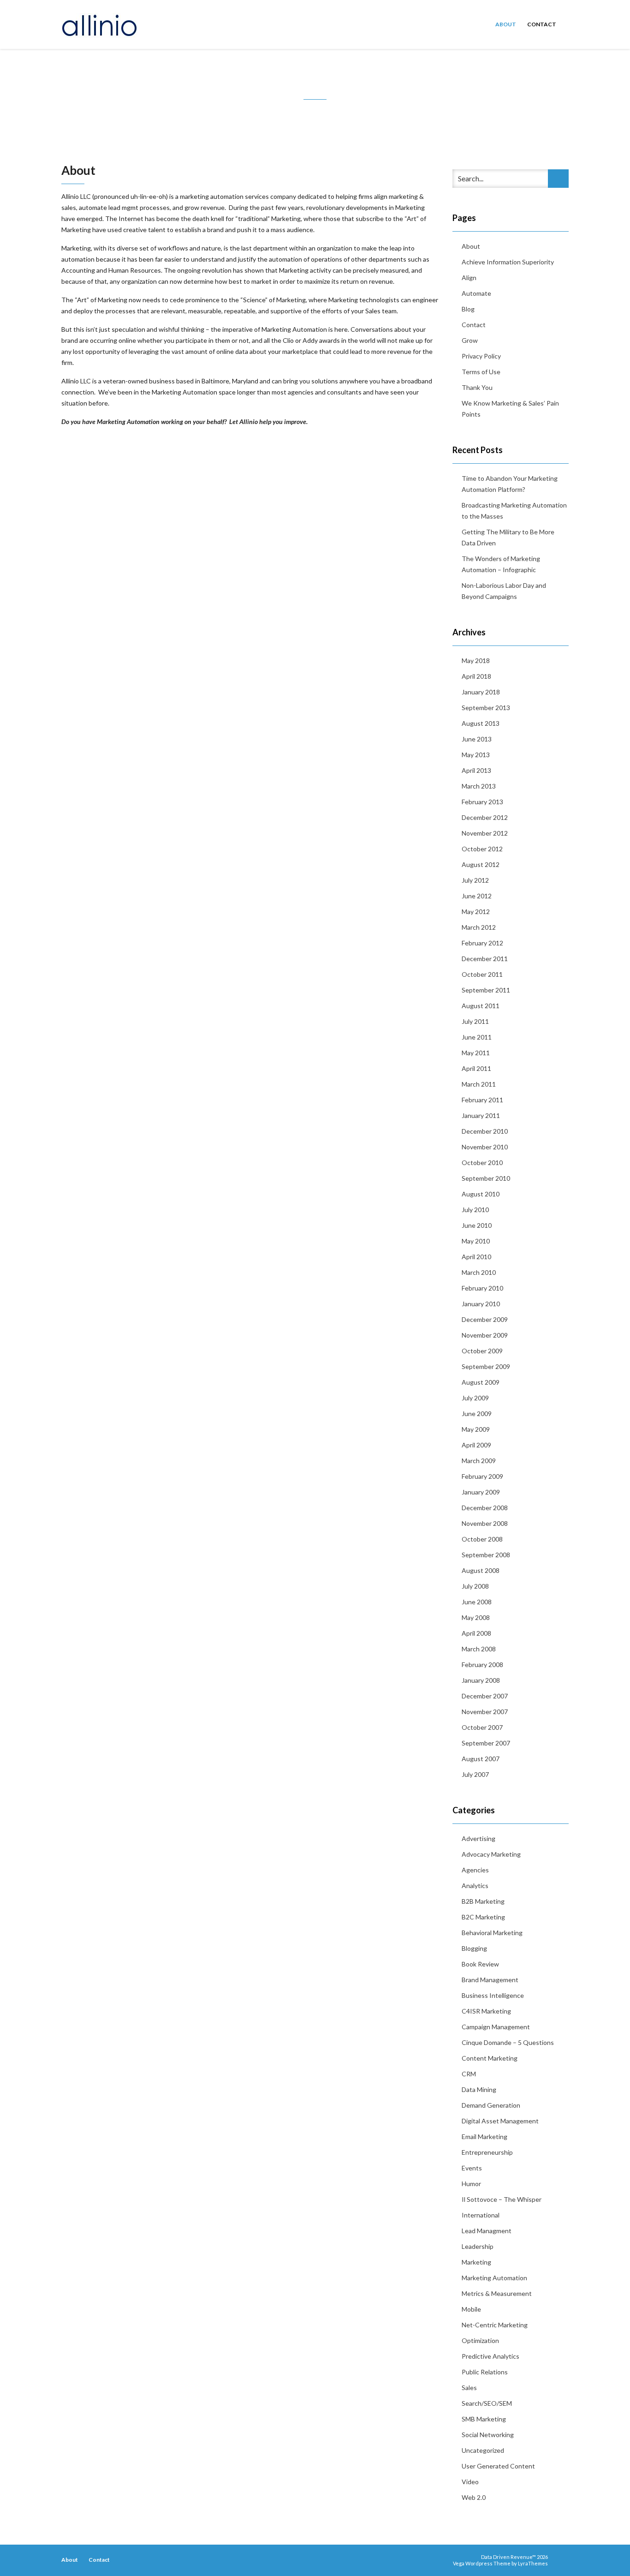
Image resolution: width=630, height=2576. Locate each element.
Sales (469, 2388)
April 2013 (476, 770)
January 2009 (481, 1492)
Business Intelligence (493, 1995)
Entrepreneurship (487, 2152)
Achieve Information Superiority (508, 262)
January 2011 (481, 1115)
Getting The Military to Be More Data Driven (508, 537)
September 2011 (486, 990)
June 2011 (477, 1037)
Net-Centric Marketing (495, 2325)
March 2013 (479, 786)
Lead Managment (487, 2231)
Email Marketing (484, 2137)
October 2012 (482, 849)
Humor (471, 2184)
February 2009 (482, 1476)
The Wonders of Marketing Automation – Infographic (501, 564)
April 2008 (476, 1633)
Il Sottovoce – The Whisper (502, 2199)
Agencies (475, 1870)
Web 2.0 (474, 2497)
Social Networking (488, 2435)
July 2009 (475, 1398)
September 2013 (486, 708)
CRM (469, 2074)
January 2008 (481, 1680)
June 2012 (477, 896)
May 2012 (476, 911)
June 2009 (477, 1414)
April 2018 (476, 676)
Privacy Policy (481, 356)
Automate (476, 293)
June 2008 (477, 1602)
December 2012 (485, 817)
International (481, 2215)
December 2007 (485, 1696)
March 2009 (479, 1461)
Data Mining (479, 2089)
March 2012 (479, 927)
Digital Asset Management (500, 2121)
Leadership (478, 2246)
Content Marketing (490, 2058)
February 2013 (482, 802)
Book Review (480, 1964)
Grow (470, 340)
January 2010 (481, 1304)
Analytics (475, 1886)
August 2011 (481, 1006)
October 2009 (482, 1351)
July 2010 (475, 1210)
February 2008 (482, 1665)
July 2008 (475, 1586)
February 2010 (482, 1288)
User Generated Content (498, 2466)
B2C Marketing (483, 1917)
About (506, 24)
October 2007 (482, 1727)
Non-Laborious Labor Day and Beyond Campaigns (504, 591)
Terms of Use (481, 372)
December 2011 (485, 959)
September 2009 (486, 1366)
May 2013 (476, 755)
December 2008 (485, 1508)
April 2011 (476, 1068)
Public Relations (485, 2372)
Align (469, 278)
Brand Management (490, 1980)
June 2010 (477, 1225)
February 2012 (482, 943)
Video (470, 2482)
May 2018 (476, 660)
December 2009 (485, 1319)
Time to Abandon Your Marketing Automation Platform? (510, 484)
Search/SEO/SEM (487, 2403)
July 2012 (475, 880)
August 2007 (481, 1759)
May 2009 (476, 1429)
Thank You (477, 387)
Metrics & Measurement (497, 2293)
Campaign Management (496, 2027)
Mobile (471, 2309)
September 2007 (486, 1743)
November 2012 (485, 833)
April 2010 (476, 1257)
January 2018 (481, 692)
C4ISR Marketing (486, 2011)
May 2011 (476, 1053)
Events (472, 2168)
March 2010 (479, 1272)
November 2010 (485, 1147)
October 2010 (482, 1162)
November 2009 (485, 1335)
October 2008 (482, 1539)
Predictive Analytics (490, 2356)
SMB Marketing (484, 2419)
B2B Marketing (483, 1901)
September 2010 (486, 1178)
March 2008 (479, 1649)
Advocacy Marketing (491, 1854)
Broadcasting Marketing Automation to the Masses (514, 511)
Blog (468, 309)
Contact (542, 24)
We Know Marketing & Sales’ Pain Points (510, 409)
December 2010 (485, 1131)
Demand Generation (491, 2105)
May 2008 (476, 1617)
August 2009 (481, 1382)
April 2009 (476, 1445)
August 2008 (481, 1570)
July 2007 (475, 1774)
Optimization (480, 2340)
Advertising (478, 1838)
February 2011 (482, 1100)
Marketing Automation (494, 2278)
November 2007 (485, 1712)
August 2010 (481, 1194)
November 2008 (485, 1523)
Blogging (474, 1948)
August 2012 (481, 864)
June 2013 (477, 739)
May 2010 (476, 1241)
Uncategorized (483, 2450)
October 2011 (482, 974)
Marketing (476, 2262)
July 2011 (475, 1021)
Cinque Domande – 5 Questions (508, 2042)
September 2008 (486, 1555)
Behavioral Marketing (492, 1933)
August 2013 (481, 723)
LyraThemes (533, 2563)
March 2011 (479, 1084)
